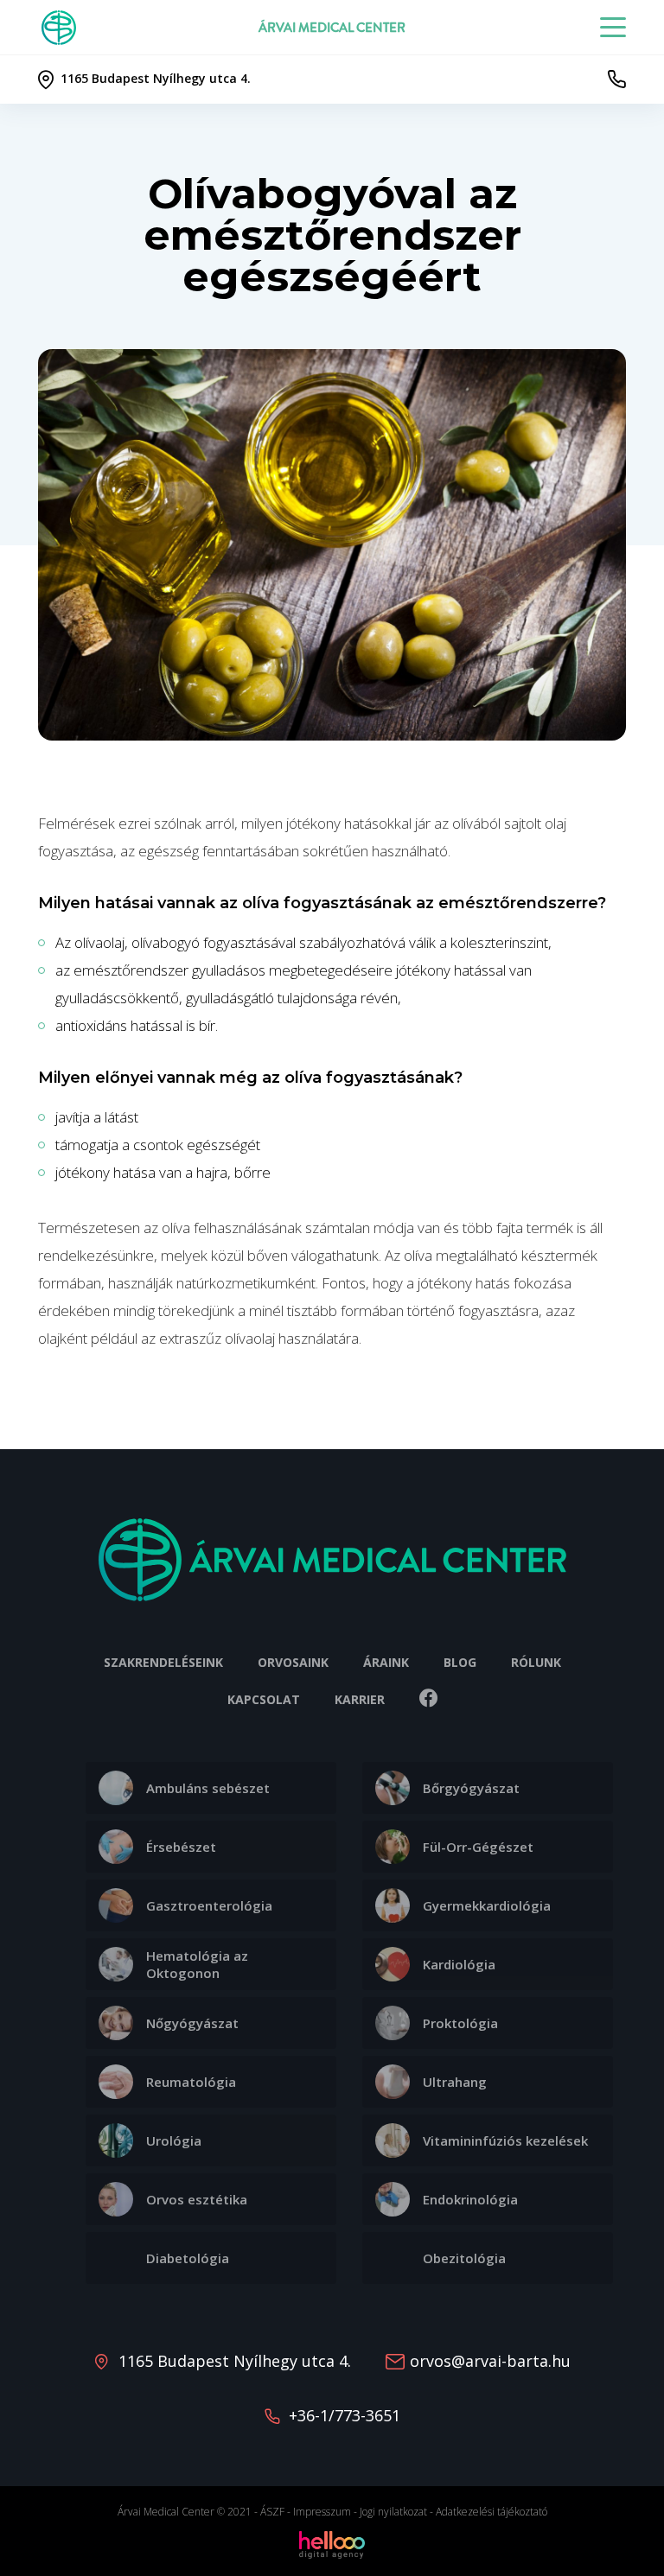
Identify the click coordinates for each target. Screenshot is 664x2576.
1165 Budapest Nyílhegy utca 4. (235, 2361)
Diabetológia (188, 2258)
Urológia (174, 2140)
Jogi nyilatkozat (393, 2512)
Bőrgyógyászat (471, 1788)
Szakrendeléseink (163, 1662)
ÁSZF (272, 2512)
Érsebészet (181, 1847)
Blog (460, 1662)
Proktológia (460, 2023)
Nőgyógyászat (192, 2023)
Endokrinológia (470, 2199)
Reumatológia (191, 2082)
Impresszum (322, 2512)
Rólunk (536, 1662)
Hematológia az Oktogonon (197, 1964)
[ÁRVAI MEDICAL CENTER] (62, 28)
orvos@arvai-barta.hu (490, 2361)
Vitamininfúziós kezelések (505, 2140)
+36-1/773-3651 (345, 2415)
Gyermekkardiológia (487, 1905)
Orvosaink (293, 1662)
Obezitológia (464, 2258)
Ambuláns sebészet (208, 1788)
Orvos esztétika (197, 2199)
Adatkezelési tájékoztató (492, 2512)
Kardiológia (459, 1964)
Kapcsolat (264, 1699)
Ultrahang (455, 2082)
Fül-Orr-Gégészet (478, 1847)
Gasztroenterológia (209, 1905)
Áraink (386, 1662)
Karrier (360, 1699)
